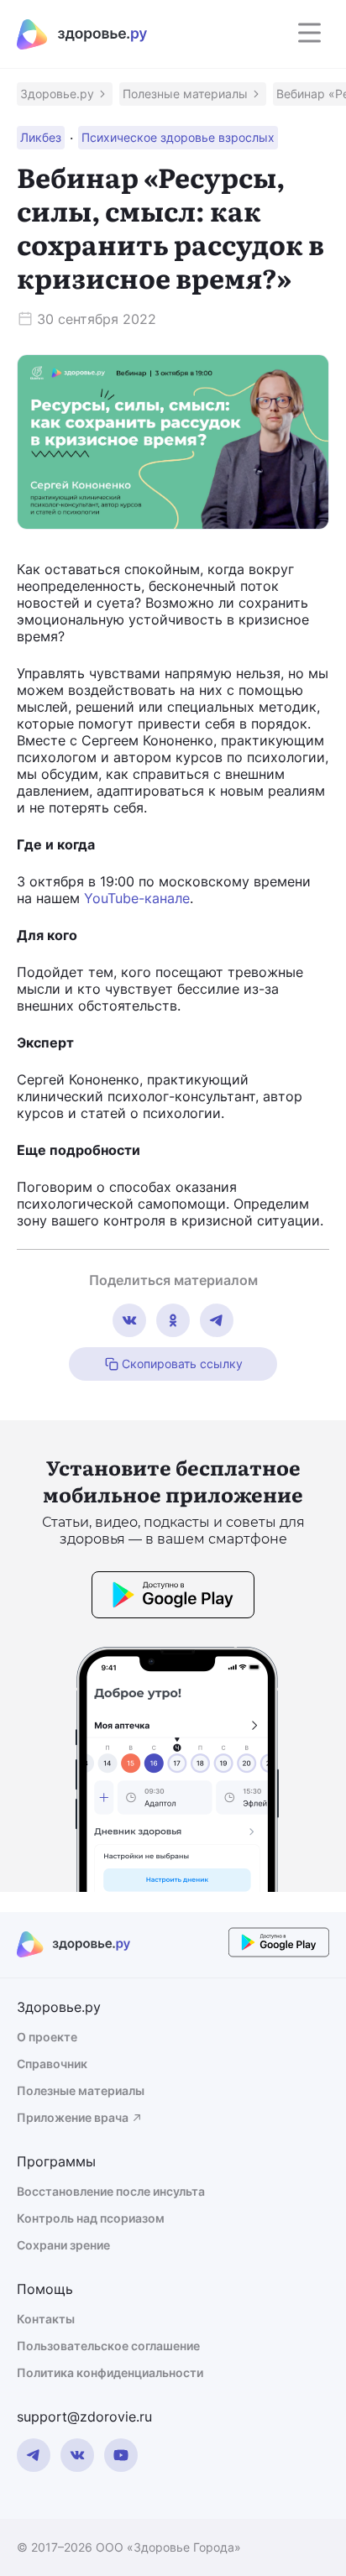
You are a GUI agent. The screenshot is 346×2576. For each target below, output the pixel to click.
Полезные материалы (81, 2090)
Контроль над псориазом (91, 2218)
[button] (65, 94)
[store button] (173, 1597)
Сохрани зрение (63, 2245)
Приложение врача (73, 2117)
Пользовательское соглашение (108, 2346)
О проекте (47, 2037)
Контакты (46, 2319)
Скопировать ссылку (182, 1364)
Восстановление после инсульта (111, 2191)
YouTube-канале (137, 898)
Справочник (52, 2064)
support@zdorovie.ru (84, 2417)
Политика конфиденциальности (110, 2372)
